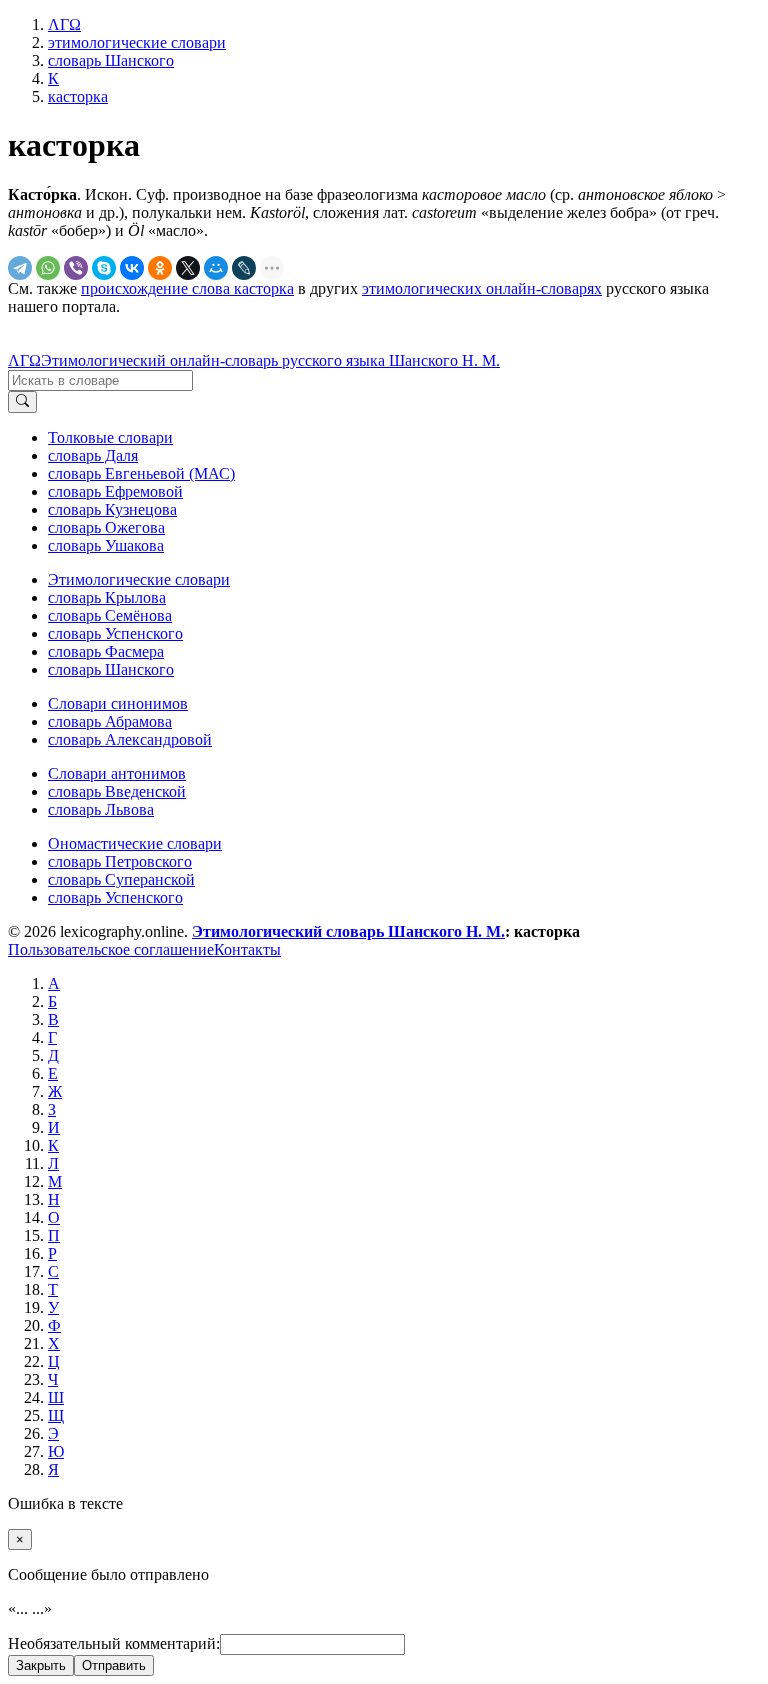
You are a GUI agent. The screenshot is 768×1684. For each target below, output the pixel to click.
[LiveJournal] (244, 268)
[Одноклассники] (160, 268)
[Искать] (22, 402)
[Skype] (104, 268)
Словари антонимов (117, 773)
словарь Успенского (115, 633)
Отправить (114, 1665)
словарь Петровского (120, 861)
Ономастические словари (135, 843)
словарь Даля (93, 455)
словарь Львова (101, 809)
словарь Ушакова (106, 545)
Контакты (247, 949)
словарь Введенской (117, 791)
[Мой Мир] (216, 268)
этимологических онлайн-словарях (482, 288)
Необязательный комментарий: (114, 1643)
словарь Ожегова (106, 527)
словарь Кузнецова (112, 509)
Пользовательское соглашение (111, 949)
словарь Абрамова (110, 721)
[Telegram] (20, 268)
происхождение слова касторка (187, 288)
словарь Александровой (130, 739)
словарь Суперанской (121, 879)
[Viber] (76, 268)
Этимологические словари (139, 579)
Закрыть (41, 1665)
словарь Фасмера (106, 651)
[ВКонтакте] (132, 268)
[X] (188, 268)
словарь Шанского (111, 669)
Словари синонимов (118, 703)
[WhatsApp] (48, 268)
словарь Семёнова (110, 615)
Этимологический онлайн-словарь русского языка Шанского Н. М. (270, 360)
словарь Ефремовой (115, 491)
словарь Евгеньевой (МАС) (141, 473)
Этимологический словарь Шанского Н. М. (348, 931)
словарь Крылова (107, 597)
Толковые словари (110, 437)
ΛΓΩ (24, 360)
